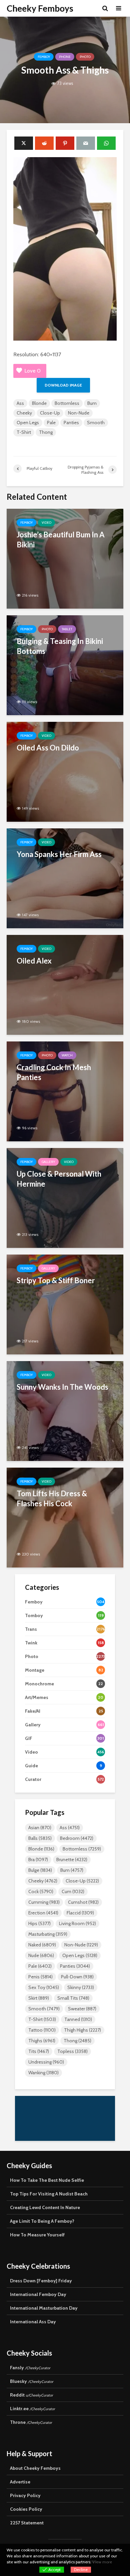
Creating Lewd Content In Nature (45, 2207)
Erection (43, 1913)
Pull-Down (77, 1977)
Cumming (44, 1902)
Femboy (44, 57)
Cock (41, 1891)
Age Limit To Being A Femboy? (42, 2221)
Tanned (78, 2019)
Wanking (43, 2073)
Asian (40, 1828)
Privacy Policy (25, 2495)
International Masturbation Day (44, 2308)
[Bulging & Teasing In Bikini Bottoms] (65, 665)
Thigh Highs (82, 2030)
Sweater (82, 2009)
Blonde (39, 403)
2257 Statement (27, 2523)
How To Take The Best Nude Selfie (47, 2180)
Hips (39, 1923)
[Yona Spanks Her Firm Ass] (65, 878)
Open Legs (28, 423)
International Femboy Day (38, 2294)
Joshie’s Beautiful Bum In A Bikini (61, 540)
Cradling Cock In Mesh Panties (54, 1072)
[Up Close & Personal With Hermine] (65, 1197)
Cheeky (24, 413)
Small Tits (73, 1998)
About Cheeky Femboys (35, 2468)
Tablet (67, 629)
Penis (40, 1977)
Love (32, 371)
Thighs (42, 2041)
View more (102, 2562)
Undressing (46, 2062)
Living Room (77, 1923)
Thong (46, 432)
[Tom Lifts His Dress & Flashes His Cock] (65, 1517)
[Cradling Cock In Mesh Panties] (65, 1091)
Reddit (31, 2395)
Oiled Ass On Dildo (48, 748)
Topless (72, 2051)
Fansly (30, 2368)
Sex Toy (44, 1987)
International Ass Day (33, 2322)
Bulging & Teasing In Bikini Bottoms (60, 646)
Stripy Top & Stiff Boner (56, 1280)
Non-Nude (79, 413)
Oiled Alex (34, 961)
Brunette (72, 1860)
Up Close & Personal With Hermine (59, 1179)
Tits (39, 2051)
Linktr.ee (32, 2409)
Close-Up (50, 413)
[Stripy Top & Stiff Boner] (65, 1304)
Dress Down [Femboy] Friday (41, 2281)
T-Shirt (24, 432)
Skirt (39, 1998)
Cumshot (83, 1902)
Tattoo (42, 2030)
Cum (73, 1891)
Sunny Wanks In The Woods (62, 1387)
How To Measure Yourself (37, 2235)
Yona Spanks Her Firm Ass (59, 854)
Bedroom (77, 1838)
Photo (85, 57)
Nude (41, 1955)
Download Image (63, 385)
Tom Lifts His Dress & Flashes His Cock (52, 1498)
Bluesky (32, 2381)
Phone (65, 57)
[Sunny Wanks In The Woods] (65, 1411)
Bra (38, 1860)
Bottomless (67, 403)
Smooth (96, 423)
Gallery (48, 1162)
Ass (20, 403)
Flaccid (80, 1913)
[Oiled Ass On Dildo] (65, 771)
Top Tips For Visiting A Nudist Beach (49, 2194)
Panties (71, 423)
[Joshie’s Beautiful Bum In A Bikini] (65, 558)
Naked (42, 1945)
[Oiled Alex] (65, 984)
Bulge (40, 1870)
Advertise (20, 2482)
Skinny (81, 1987)
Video (46, 523)
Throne (31, 2422)
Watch (67, 1055)
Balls (40, 1838)
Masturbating (48, 1934)
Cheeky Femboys (40, 8)
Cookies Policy (26, 2509)
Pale (51, 423)
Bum (92, 403)
